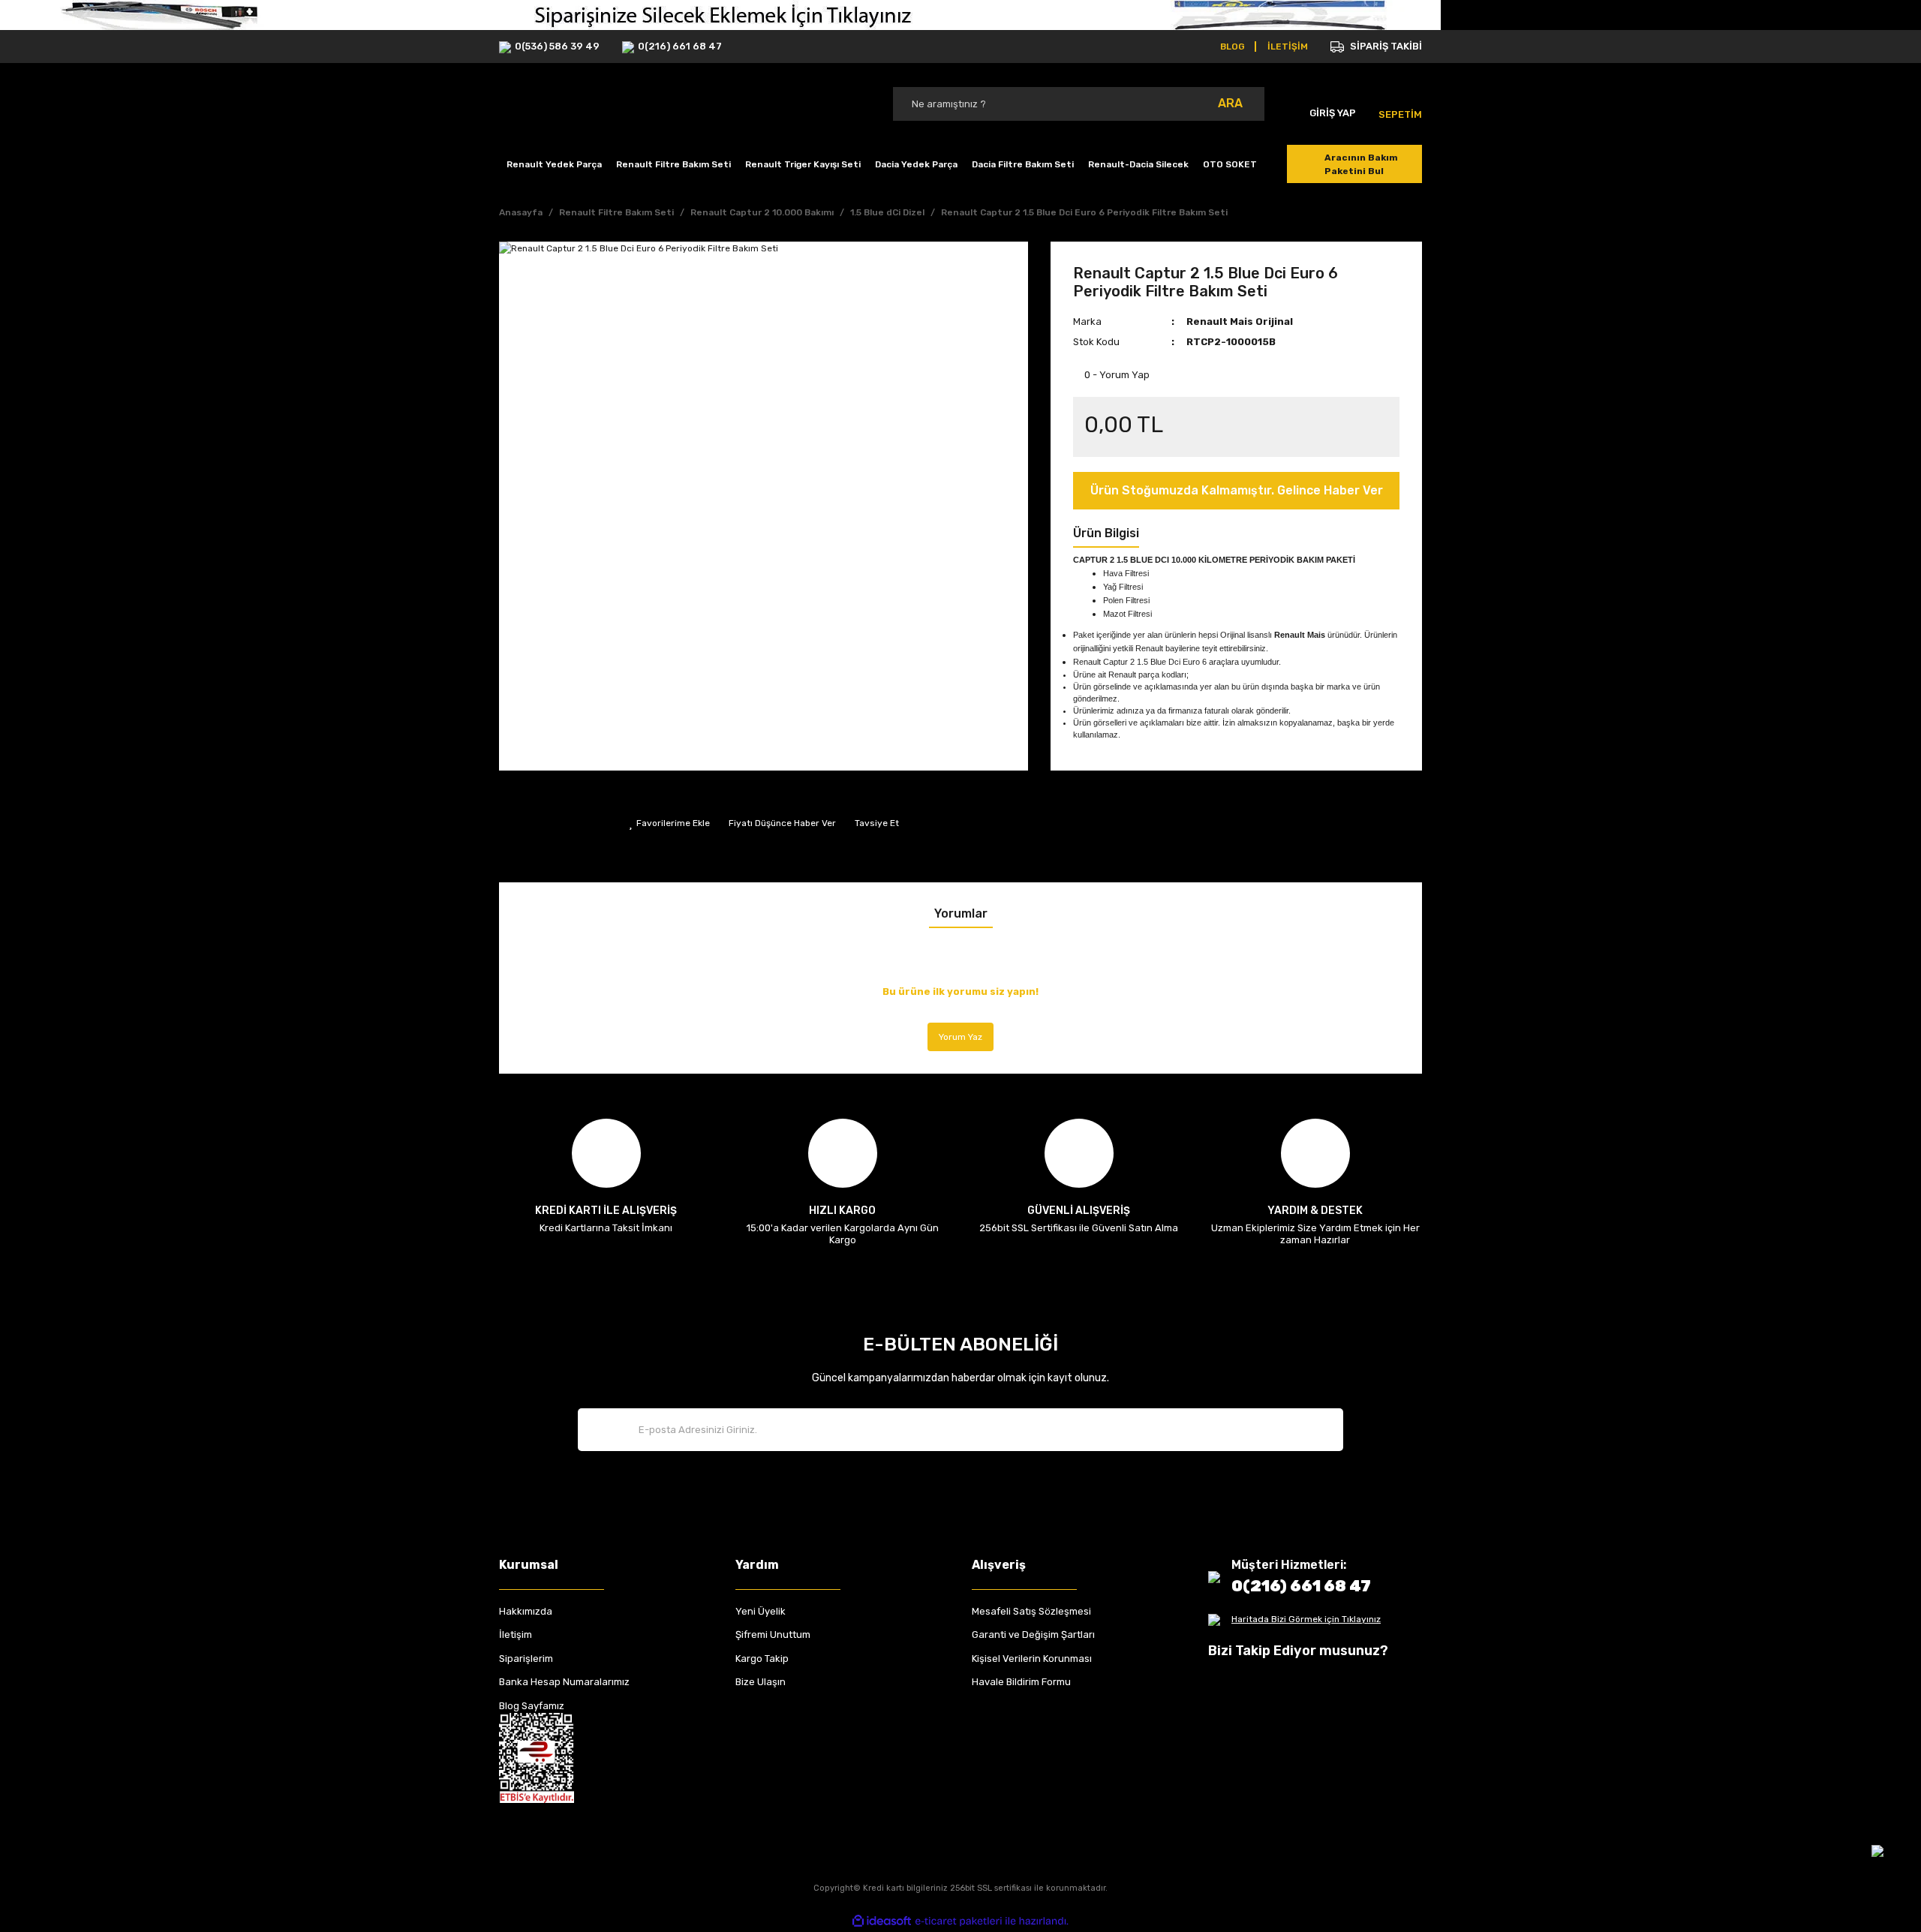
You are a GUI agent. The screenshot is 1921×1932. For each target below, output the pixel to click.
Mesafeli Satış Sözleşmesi (1031, 1611)
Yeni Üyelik (761, 1611)
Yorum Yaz (960, 1037)
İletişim (516, 1635)
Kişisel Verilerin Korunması (1032, 1659)
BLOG (1233, 47)
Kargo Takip (762, 1659)
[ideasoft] (882, 1921)
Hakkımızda (526, 1611)
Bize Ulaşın (761, 1682)
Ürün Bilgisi (1106, 533)
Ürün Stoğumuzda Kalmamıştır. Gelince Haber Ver (1237, 490)
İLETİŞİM (1288, 47)
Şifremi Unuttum (773, 1635)
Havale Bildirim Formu (1021, 1682)
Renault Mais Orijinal (1240, 321)
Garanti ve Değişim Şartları (1033, 1635)
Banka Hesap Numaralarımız (564, 1682)
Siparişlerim (526, 1659)
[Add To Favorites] (669, 823)
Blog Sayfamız (532, 1706)
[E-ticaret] (959, 1921)
